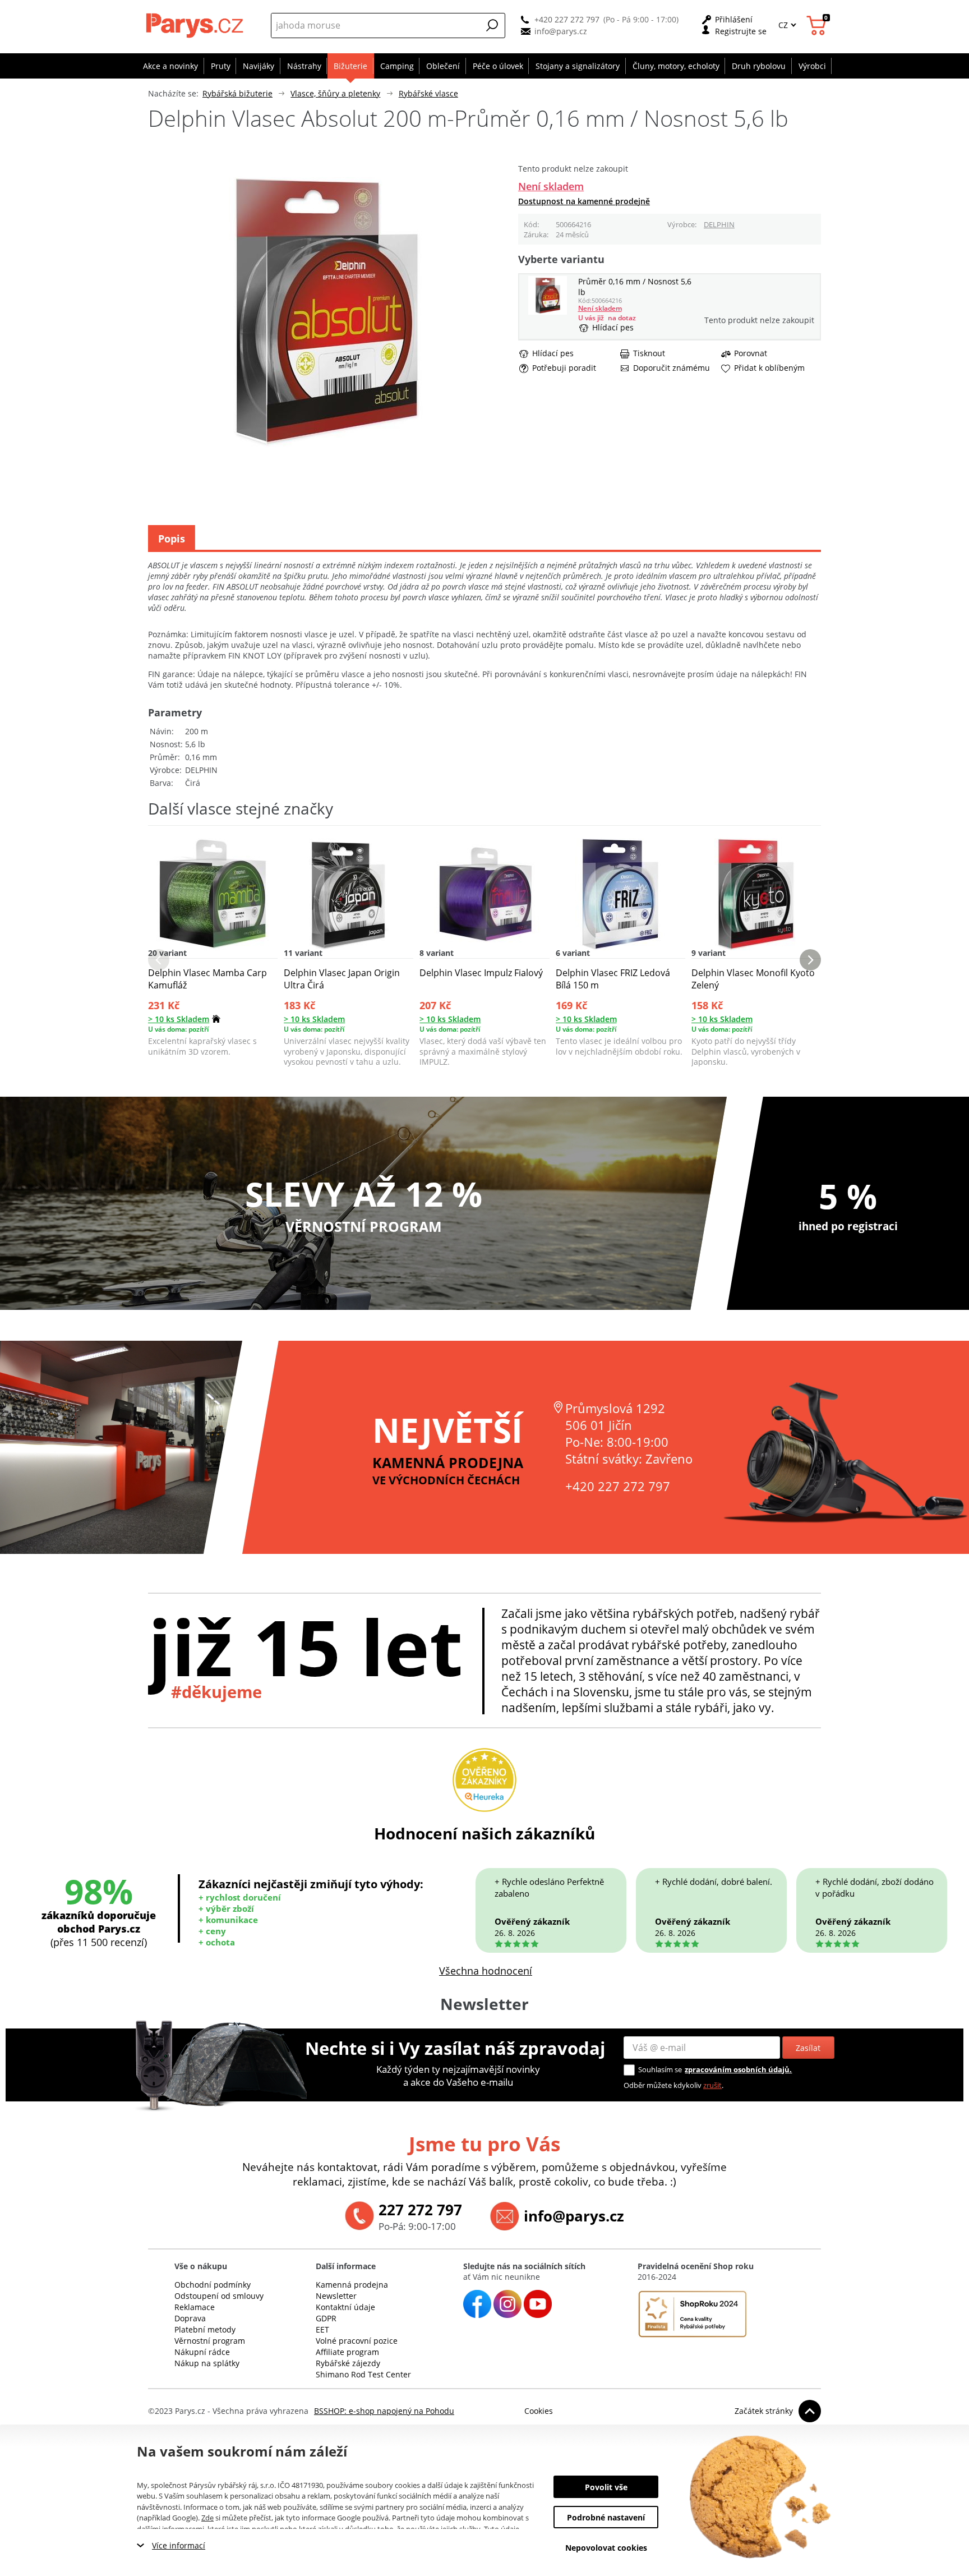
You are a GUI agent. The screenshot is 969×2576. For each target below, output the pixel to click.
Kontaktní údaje (345, 2307)
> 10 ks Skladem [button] (179, 1019)
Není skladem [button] (551, 186)
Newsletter (336, 2296)
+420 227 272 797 (567, 19)
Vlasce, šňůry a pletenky (335, 93)
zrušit (712, 2085)
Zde (207, 2518)
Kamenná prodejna (352, 2285)
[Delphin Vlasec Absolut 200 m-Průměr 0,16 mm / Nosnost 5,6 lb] (548, 312)
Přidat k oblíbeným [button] (769, 368)
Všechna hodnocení (486, 1971)
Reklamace (195, 2307)
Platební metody (205, 2329)
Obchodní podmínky (213, 2285)
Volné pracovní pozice (357, 2341)
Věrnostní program (210, 2341)
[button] (492, 25)
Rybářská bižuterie (237, 93)
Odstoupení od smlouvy (219, 2296)
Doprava (190, 2318)
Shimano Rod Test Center (363, 2374)
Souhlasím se (660, 2069)
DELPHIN (719, 224)
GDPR (326, 2318)
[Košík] (818, 26)
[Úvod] (196, 25)
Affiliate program (347, 2352)
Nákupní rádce (202, 2352)
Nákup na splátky (207, 2363)
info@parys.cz (561, 31)
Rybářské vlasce (428, 93)
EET (322, 2329)
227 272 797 (420, 2210)
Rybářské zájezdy (348, 2363)
